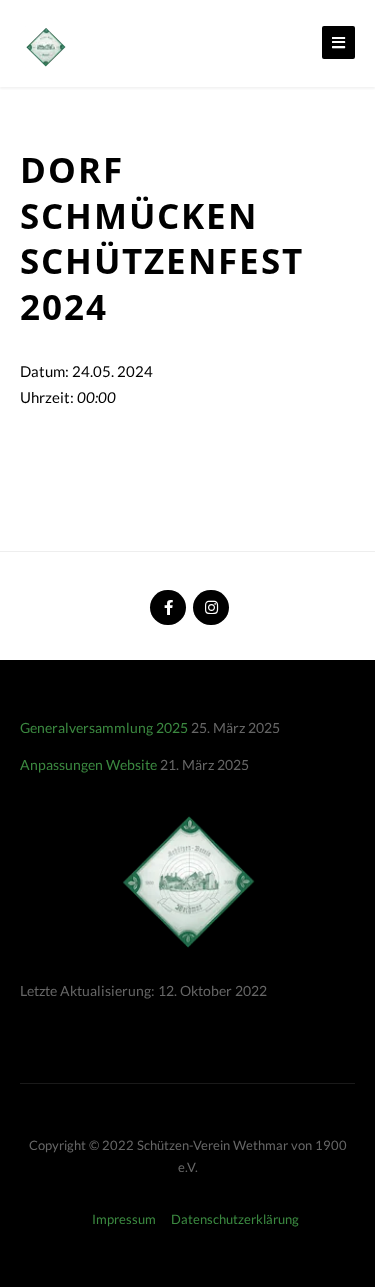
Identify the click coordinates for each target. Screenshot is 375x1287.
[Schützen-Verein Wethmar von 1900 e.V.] (45, 45)
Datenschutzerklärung (235, 1219)
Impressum (124, 1219)
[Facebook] (166, 599)
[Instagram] (209, 599)
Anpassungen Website (88, 764)
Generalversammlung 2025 (104, 727)
